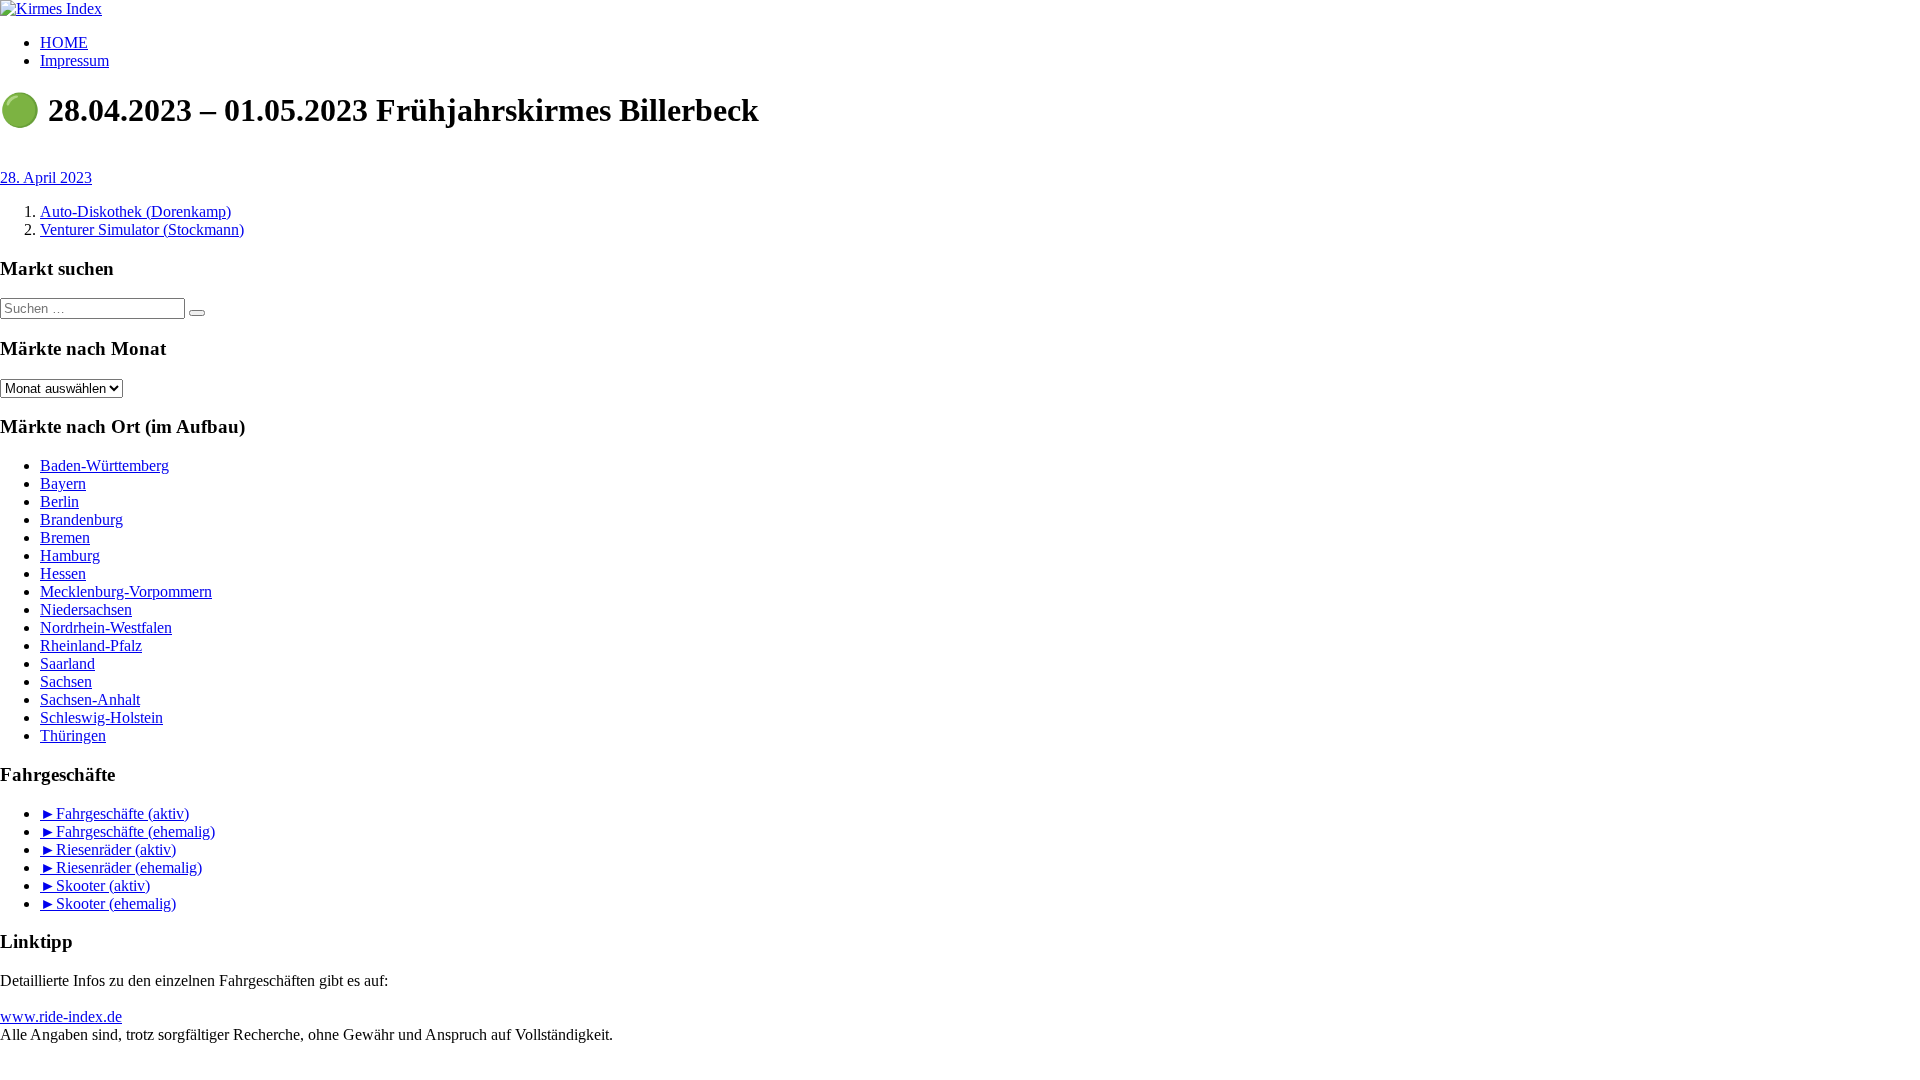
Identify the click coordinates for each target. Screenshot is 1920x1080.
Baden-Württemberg (104, 465)
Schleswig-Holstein (101, 717)
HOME (64, 42)
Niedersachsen (86, 609)
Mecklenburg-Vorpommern (126, 591)
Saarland (67, 663)
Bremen (65, 537)
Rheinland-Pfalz (91, 645)
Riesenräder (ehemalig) (129, 867)
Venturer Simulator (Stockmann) (142, 229)
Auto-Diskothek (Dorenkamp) (135, 211)
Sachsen (66, 681)
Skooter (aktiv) (103, 885)
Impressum (74, 60)
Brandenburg (81, 519)
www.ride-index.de (61, 1016)
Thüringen (73, 735)
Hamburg (70, 555)
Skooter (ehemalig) (116, 903)
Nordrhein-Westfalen (106, 627)
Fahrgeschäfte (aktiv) (122, 813)
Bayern (63, 483)
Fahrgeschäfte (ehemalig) (135, 831)
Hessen (63, 573)
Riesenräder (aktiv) (116, 849)
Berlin (59, 501)
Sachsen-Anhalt (90, 699)
